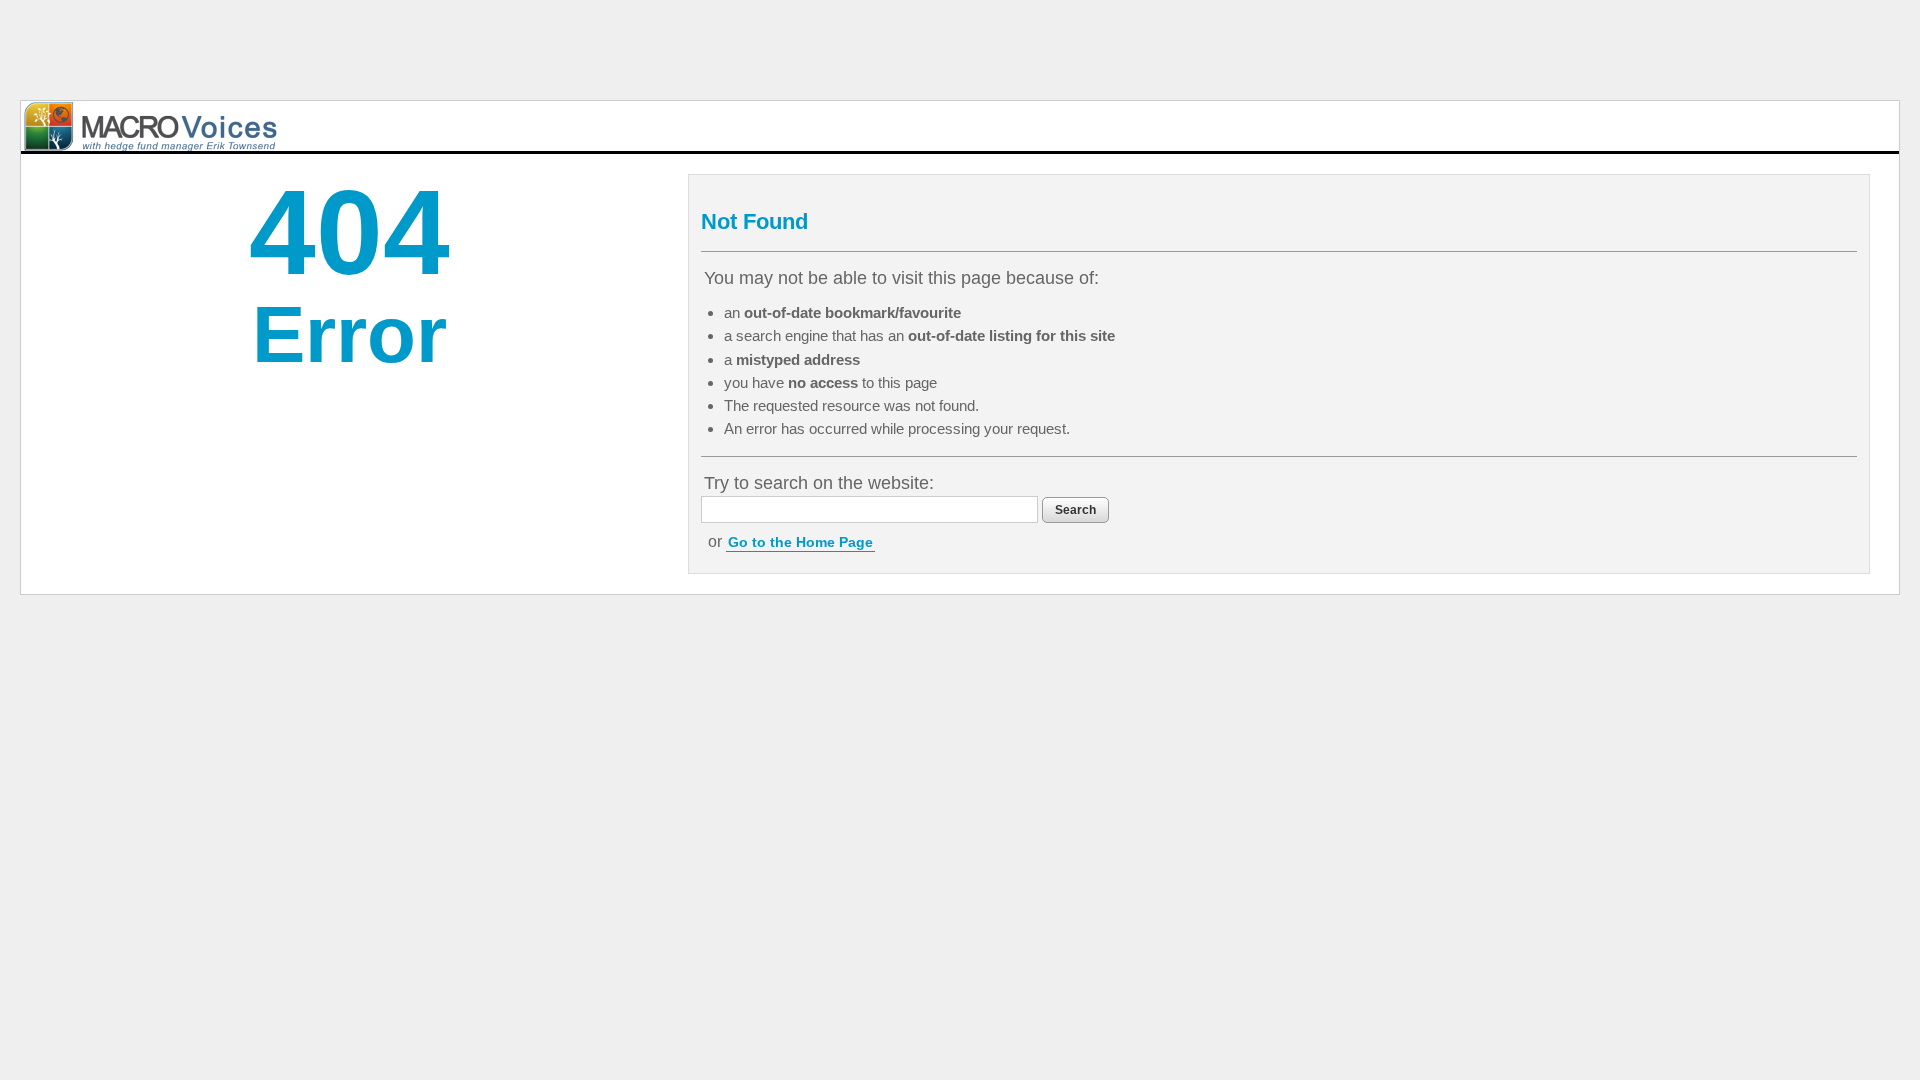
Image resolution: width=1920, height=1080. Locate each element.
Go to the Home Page (800, 542)
